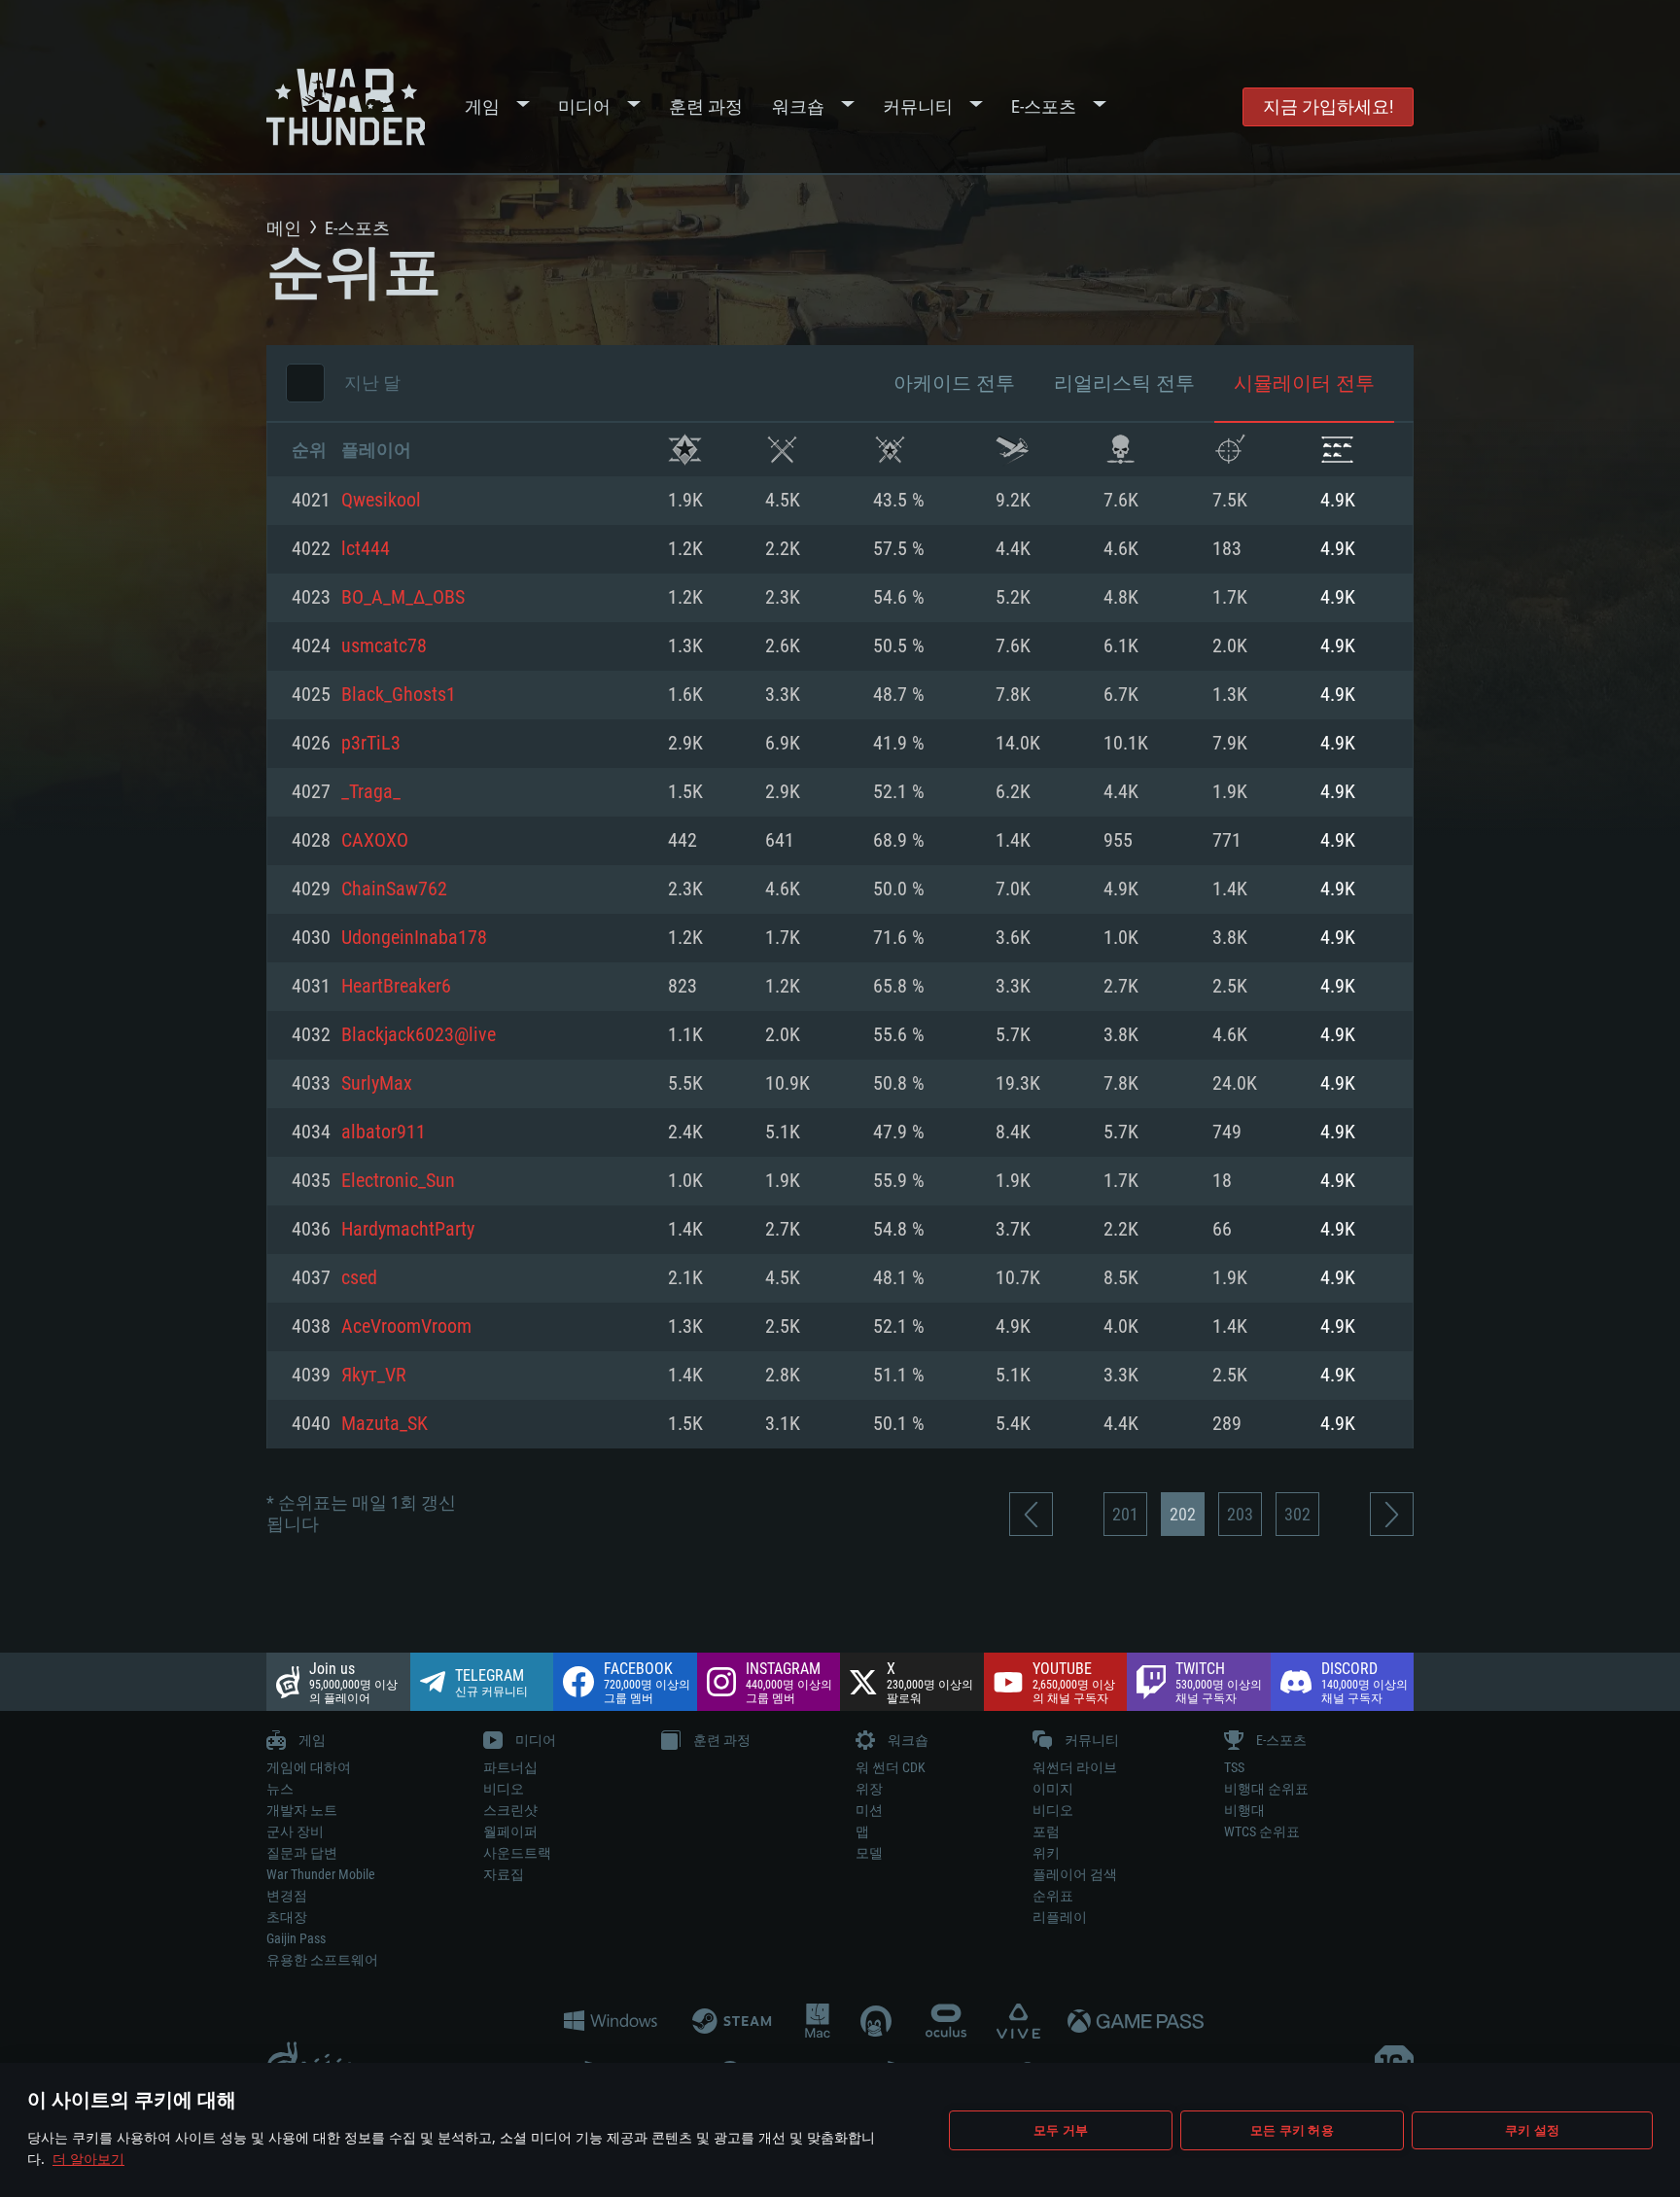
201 (1125, 1514)
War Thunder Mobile (321, 1874)
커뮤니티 (918, 106)
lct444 (366, 549)
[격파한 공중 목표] (1229, 450)
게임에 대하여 (309, 1767)
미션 (869, 1810)
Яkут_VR (374, 1376)
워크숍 (798, 106)
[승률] (890, 450)
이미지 (1053, 1789)
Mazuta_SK (385, 1424)
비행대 (1244, 1810)
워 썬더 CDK (891, 1767)
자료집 (504, 1874)
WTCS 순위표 (1262, 1831)
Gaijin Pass (296, 1938)
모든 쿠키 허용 (1292, 2130)
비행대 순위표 (1266, 1789)
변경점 (287, 1896)
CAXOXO (375, 841)
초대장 (287, 1917)
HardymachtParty (408, 1230)
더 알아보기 (88, 2159)
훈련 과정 (706, 106)
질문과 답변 (302, 1853)
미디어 (584, 106)
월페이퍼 (510, 1831)
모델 (869, 1853)
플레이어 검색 (1075, 1874)
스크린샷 (510, 1810)
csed (359, 1278)
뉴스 (280, 1789)
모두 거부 (1061, 2130)
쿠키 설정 (1532, 2130)
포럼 (1046, 1831)
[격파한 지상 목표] (1337, 450)
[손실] (1120, 450)
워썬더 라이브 (1075, 1767)
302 (1297, 1514)
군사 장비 (295, 1831)
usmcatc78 (384, 646)
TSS (1234, 1767)
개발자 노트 (302, 1810)
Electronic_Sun (398, 1181)
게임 (482, 106)
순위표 (1053, 1896)
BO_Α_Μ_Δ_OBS (403, 598)
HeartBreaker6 (396, 987)
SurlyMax (377, 1084)
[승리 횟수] (685, 450)
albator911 (384, 1133)
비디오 (504, 1789)
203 (1240, 1514)
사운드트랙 (517, 1853)
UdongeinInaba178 (414, 938)
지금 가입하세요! (1328, 106)
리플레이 (1060, 1917)
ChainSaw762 (394, 889)
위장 (869, 1789)
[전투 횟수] (782, 450)
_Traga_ (371, 792)
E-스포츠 (1044, 106)
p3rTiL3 (371, 744)
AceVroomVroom (406, 1327)
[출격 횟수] (1013, 450)
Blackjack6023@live (419, 1035)
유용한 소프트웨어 (322, 1960)
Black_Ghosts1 (399, 695)
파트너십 (510, 1767)
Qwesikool (381, 501)
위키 (1046, 1853)
